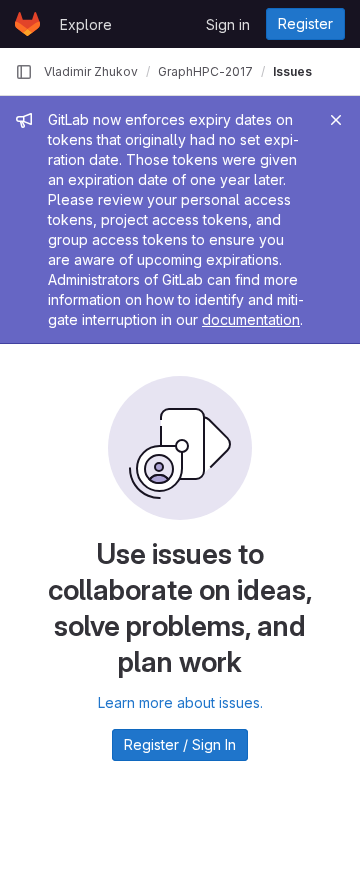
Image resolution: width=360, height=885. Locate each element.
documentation (251, 319)
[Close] (336, 120)
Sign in (228, 24)
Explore (86, 24)
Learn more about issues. (180, 702)
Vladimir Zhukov (91, 71)
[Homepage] (27, 24)
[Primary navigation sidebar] (24, 72)
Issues (292, 71)
